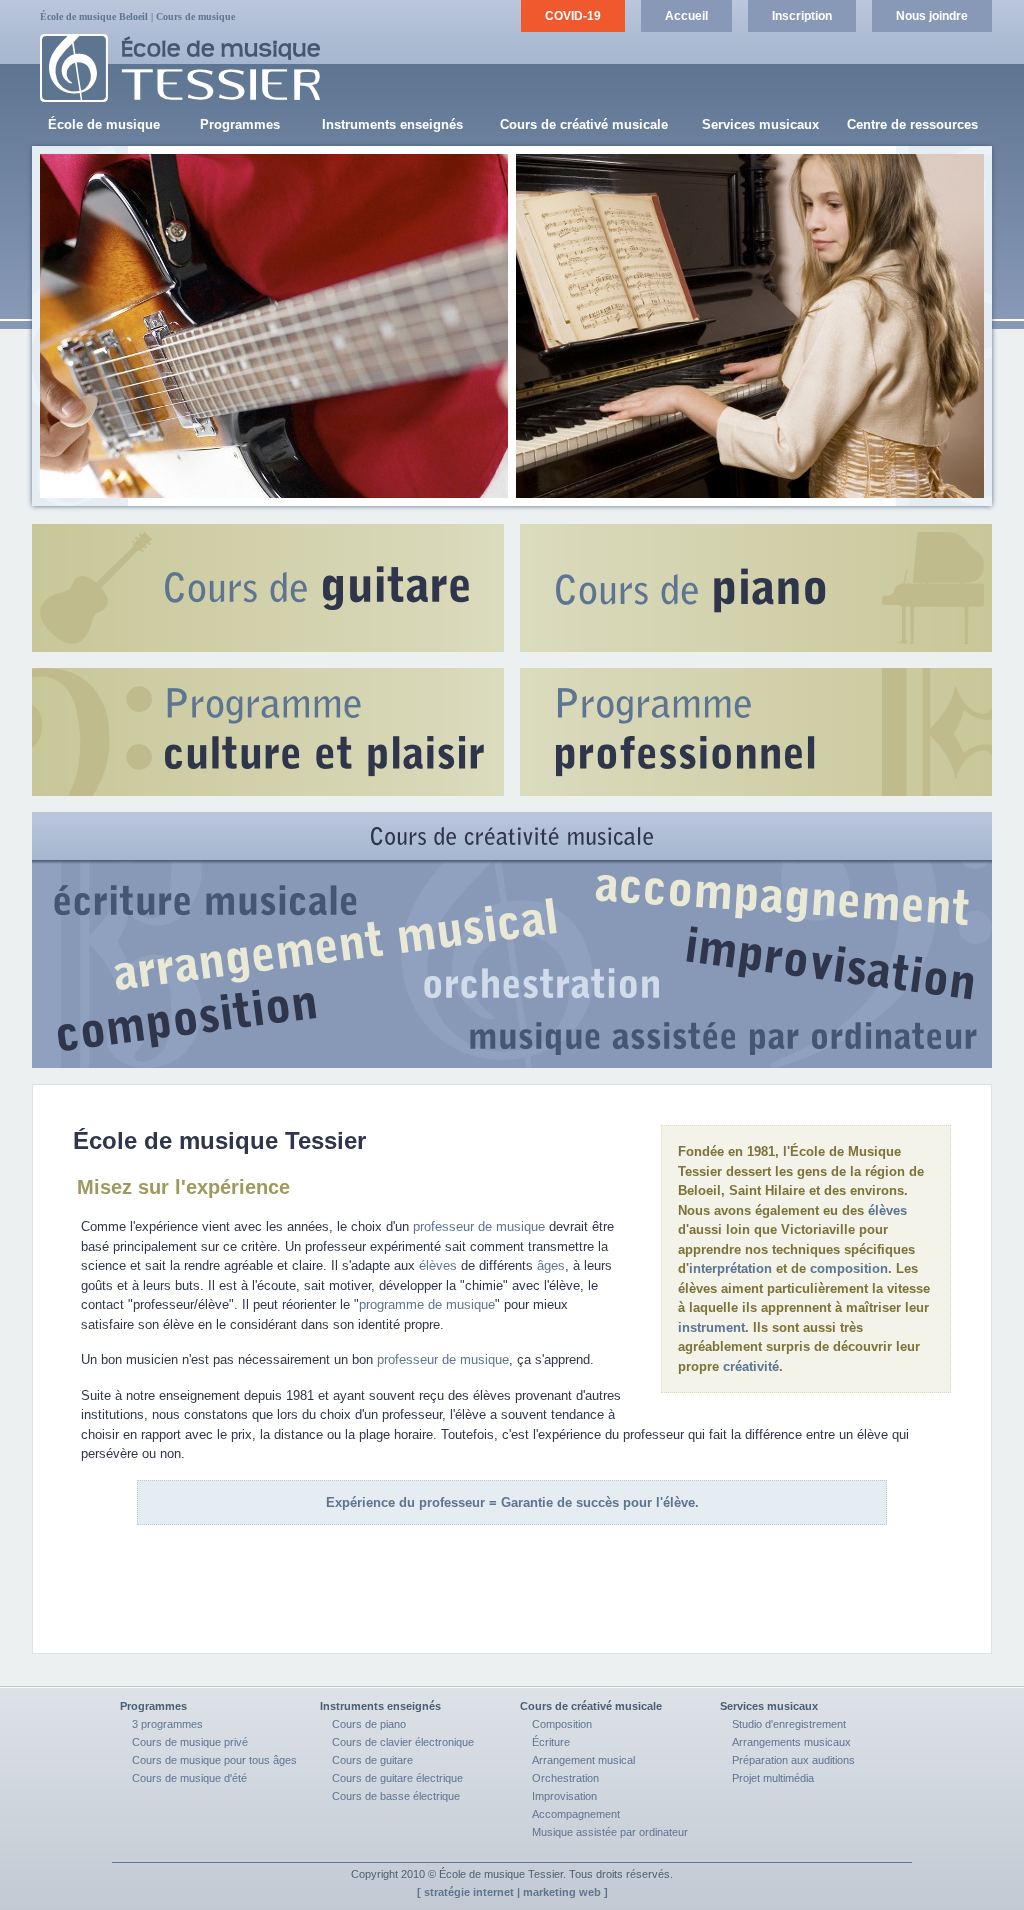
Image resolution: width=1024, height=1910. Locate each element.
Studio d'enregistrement (789, 1724)
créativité (751, 1366)
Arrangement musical (583, 1760)
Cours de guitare (372, 1760)
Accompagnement (576, 1814)
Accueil (686, 16)
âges (551, 1265)
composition (849, 1268)
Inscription (802, 16)
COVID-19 (573, 16)
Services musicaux (760, 124)
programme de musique (427, 1304)
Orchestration (565, 1778)
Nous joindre (932, 16)
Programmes (240, 124)
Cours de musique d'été (189, 1778)
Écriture (551, 1742)
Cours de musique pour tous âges (214, 1760)
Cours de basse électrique (396, 1796)
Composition (562, 1724)
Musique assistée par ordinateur (610, 1832)
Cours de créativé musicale (584, 124)
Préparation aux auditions (793, 1760)
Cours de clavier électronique (403, 1742)
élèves (887, 1210)
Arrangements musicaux (791, 1742)
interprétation (730, 1268)
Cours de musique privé (190, 1742)
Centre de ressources (912, 124)
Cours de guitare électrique (397, 1778)
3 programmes (167, 1724)
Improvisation (564, 1796)
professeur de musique (479, 1226)
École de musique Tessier (501, 1874)
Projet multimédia (773, 1778)
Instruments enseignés (392, 124)
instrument (711, 1327)
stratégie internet (469, 1892)
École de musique (104, 124)
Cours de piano (369, 1724)
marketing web (562, 1892)
